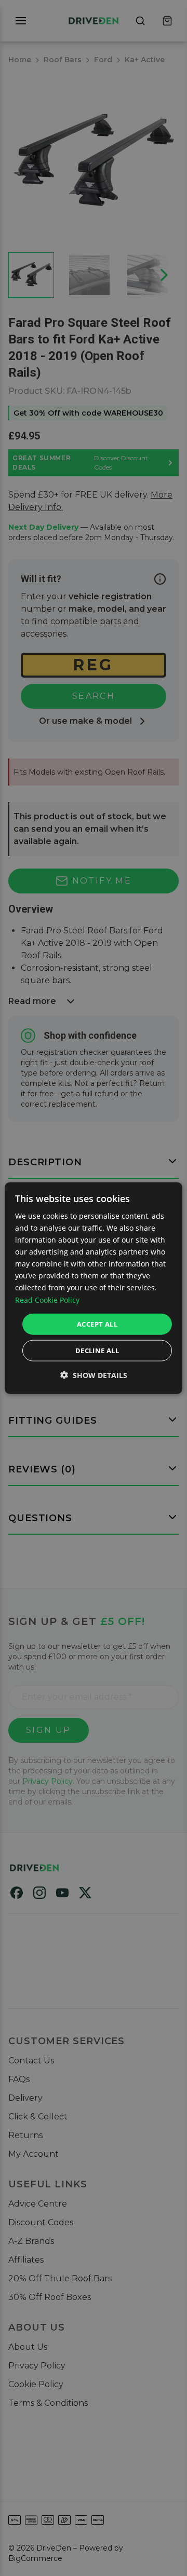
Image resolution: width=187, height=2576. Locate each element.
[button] (94, 1375)
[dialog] (94, 1288)
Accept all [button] (97, 1324)
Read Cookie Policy (47, 1299)
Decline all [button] (97, 1351)
